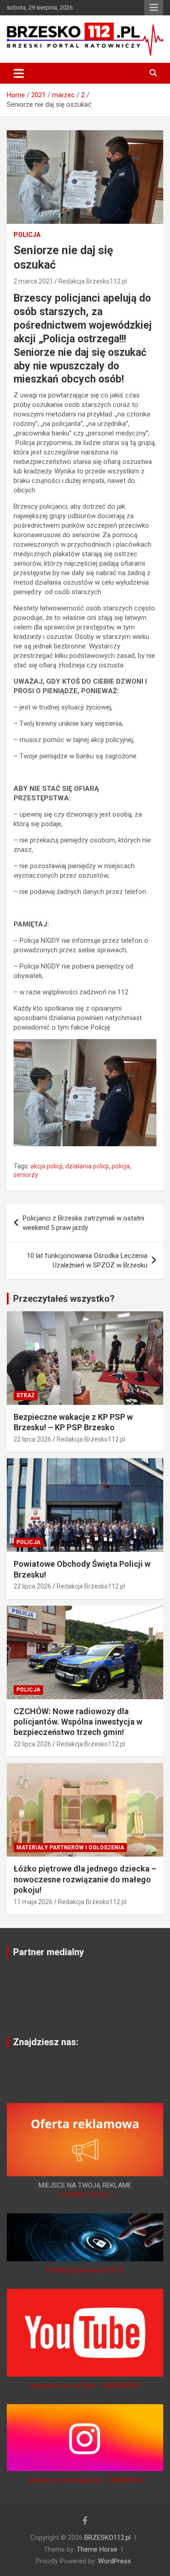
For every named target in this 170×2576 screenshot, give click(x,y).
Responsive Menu (154, 8)
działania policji (87, 1166)
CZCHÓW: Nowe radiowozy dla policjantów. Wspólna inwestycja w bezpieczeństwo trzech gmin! (78, 1722)
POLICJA (27, 235)
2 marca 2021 (33, 281)
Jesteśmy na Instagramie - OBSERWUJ (85, 2480)
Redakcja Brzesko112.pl (93, 281)
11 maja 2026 (33, 1902)
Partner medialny (49, 1952)
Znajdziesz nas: (46, 2042)
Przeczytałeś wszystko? (64, 1299)
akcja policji (46, 1166)
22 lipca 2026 (32, 1439)
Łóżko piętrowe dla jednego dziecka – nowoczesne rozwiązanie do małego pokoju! (85, 1879)
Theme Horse (97, 2549)
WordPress (114, 2561)
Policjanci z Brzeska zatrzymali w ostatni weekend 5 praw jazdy (83, 1223)
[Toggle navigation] (19, 73)
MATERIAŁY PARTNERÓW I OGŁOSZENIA (70, 1848)
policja (121, 1166)
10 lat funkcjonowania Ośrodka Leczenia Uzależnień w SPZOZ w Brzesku (87, 1260)
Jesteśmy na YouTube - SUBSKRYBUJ (85, 2386)
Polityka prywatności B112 (85, 2270)
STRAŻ (25, 1395)
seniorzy (26, 1175)
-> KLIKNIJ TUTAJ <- (85, 2195)
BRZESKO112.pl (107, 2538)
